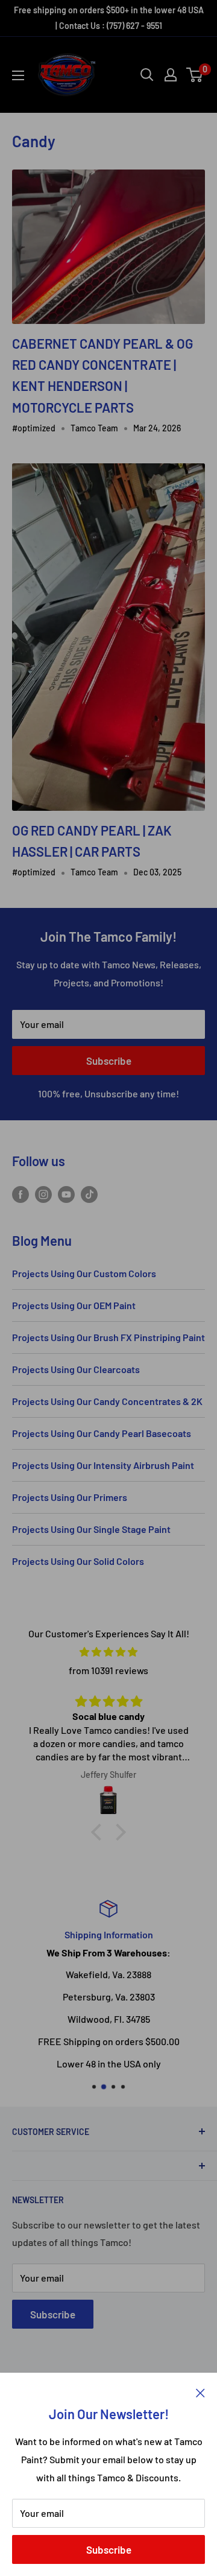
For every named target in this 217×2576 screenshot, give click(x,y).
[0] (195, 75)
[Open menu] (18, 75)
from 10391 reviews (108, 1670)
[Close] (200, 2391)
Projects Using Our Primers (70, 1497)
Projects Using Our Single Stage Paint (91, 1529)
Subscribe (109, 2549)
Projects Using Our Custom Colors (84, 1273)
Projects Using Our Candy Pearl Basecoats (102, 1433)
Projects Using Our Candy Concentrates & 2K (107, 1401)
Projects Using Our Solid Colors (78, 1561)
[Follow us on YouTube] (66, 1194)
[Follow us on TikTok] (89, 1194)
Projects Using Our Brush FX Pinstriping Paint (108, 1337)
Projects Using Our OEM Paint (74, 1305)
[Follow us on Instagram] (43, 1194)
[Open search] (147, 75)
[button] (99, 1832)
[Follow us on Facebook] (20, 1194)
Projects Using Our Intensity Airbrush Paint (103, 1465)
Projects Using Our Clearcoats (76, 1369)
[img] (108, 1652)
